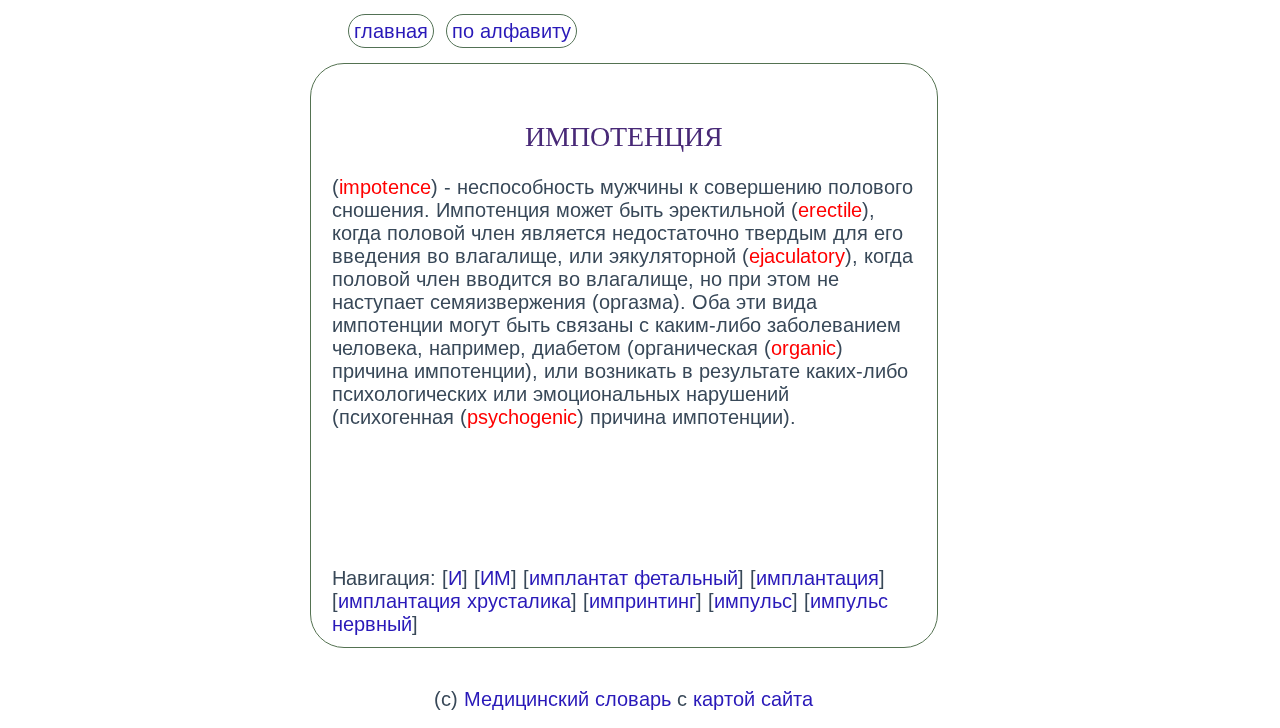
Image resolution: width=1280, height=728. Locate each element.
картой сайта (753, 699)
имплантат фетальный (633, 578)
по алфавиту (511, 31)
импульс (753, 601)
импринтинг (642, 601)
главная (391, 31)
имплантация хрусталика (454, 601)
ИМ (495, 578)
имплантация (817, 578)
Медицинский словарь (567, 699)
